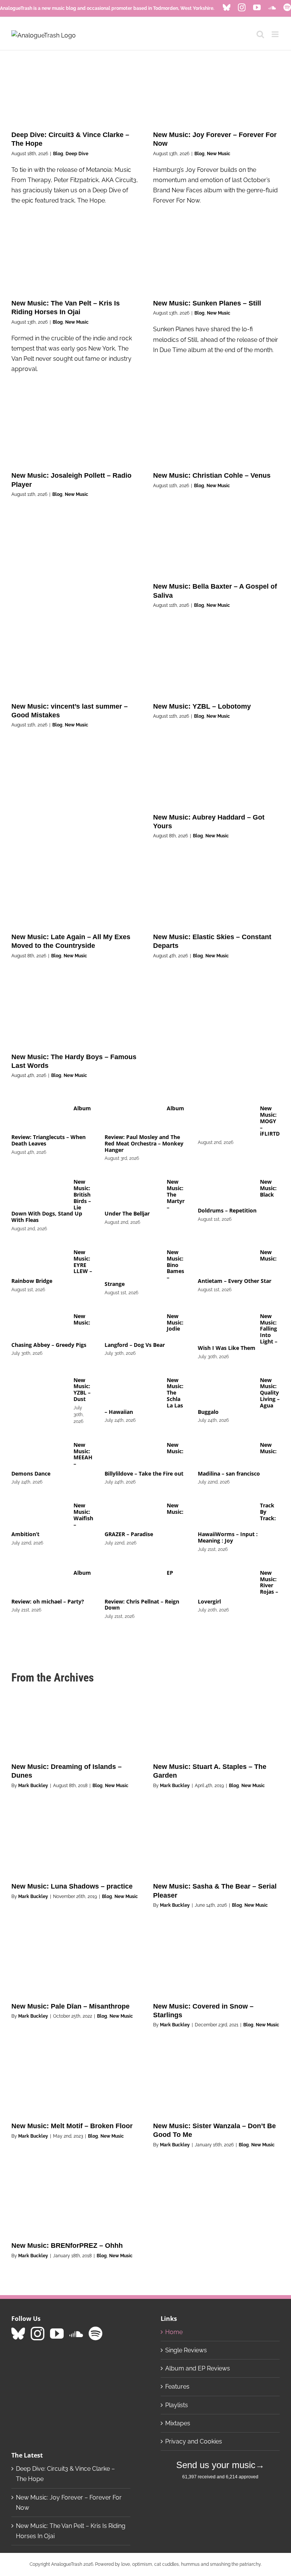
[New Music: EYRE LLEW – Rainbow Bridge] (39, 1262)
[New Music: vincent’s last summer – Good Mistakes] (75, 663)
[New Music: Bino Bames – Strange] (132, 1262)
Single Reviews (186, 2350)
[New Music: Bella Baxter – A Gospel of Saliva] (216, 544)
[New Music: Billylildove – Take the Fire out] (132, 1454)
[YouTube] (57, 2334)
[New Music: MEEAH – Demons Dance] (39, 1454)
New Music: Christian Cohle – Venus (212, 475)
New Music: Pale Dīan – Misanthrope (70, 2006)
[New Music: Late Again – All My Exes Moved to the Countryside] (75, 894)
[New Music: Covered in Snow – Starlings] (216, 1963)
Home (174, 2332)
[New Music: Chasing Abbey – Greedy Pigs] (39, 1326)
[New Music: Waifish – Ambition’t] (39, 1515)
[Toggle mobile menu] (276, 34)
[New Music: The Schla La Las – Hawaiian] (132, 1390)
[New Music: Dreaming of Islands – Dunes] (75, 1724)
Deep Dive (77, 154)
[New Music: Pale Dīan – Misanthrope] (75, 1963)
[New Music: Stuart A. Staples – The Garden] (216, 1724)
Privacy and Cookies (194, 2441)
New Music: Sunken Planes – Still (207, 303)
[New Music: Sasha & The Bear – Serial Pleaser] (216, 1844)
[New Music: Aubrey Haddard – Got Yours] (216, 774)
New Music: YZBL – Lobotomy (202, 706)
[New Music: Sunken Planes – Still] (216, 260)
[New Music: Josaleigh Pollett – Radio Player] (75, 433)
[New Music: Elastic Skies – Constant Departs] (216, 894)
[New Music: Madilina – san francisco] (225, 1454)
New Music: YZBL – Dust (82, 1389)
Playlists (177, 2405)
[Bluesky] (18, 2334)
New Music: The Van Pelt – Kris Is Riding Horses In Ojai (71, 2531)
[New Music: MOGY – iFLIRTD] (225, 1118)
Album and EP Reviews (198, 2368)
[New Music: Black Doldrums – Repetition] (225, 1191)
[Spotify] (95, 2334)
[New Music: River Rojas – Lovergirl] (225, 1582)
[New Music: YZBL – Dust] (39, 1390)
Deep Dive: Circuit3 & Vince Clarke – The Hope (65, 2474)
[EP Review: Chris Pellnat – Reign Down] (132, 1582)
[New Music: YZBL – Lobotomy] (216, 663)
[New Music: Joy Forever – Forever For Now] (216, 92)
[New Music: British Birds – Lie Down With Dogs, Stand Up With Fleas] (39, 1191)
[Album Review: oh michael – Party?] (39, 1582)
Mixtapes (178, 2423)
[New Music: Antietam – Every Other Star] (225, 1262)
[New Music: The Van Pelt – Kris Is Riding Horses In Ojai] (75, 260)
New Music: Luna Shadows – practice (72, 1886)
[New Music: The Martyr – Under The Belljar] (132, 1191)
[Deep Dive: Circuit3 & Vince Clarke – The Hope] (75, 92)
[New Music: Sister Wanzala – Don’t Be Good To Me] (216, 2083)
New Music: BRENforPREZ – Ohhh (67, 2246)
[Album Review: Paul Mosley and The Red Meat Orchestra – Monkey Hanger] (132, 1118)
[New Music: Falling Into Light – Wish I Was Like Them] (225, 1326)
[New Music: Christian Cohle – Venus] (216, 433)
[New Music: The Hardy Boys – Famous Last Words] (75, 1014)
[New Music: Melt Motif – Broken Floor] (75, 2083)
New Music (219, 154)
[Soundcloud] (76, 2334)
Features (177, 2387)
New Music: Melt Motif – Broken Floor (72, 2126)
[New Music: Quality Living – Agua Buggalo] (225, 1390)
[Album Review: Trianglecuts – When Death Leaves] (39, 1118)
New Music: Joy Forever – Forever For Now (69, 2503)
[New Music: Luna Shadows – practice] (75, 1844)
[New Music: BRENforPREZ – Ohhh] (75, 2203)
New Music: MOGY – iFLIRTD (270, 1121)
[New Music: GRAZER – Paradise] (132, 1515)
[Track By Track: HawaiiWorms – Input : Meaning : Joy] (225, 1515)
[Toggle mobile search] (260, 34)
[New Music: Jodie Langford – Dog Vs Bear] (132, 1326)
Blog (58, 154)
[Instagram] (38, 2334)
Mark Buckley (33, 1786)
